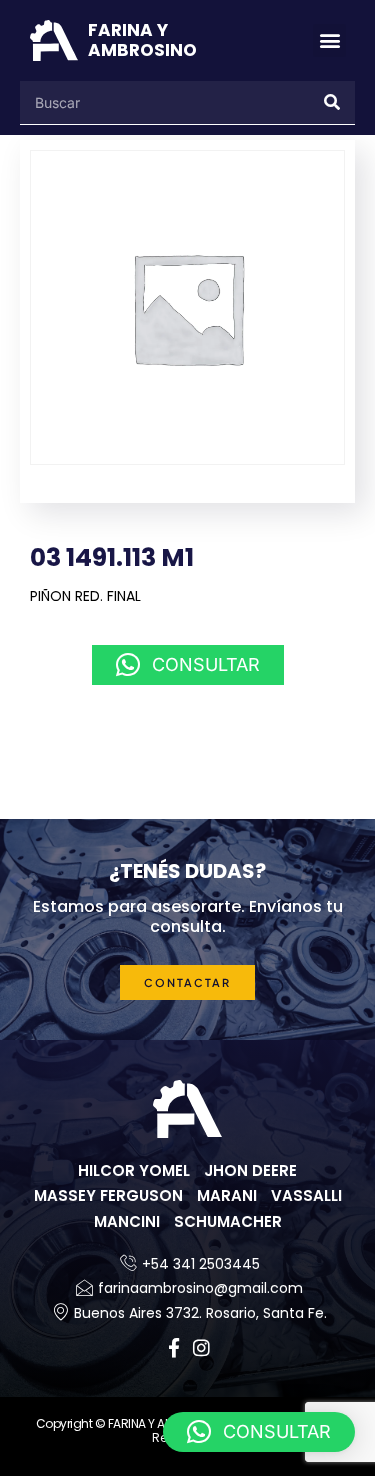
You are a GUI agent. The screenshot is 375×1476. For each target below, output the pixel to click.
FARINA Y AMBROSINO (142, 40)
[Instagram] (201, 1347)
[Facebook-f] (173, 1347)
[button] (329, 40)
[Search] (333, 102)
